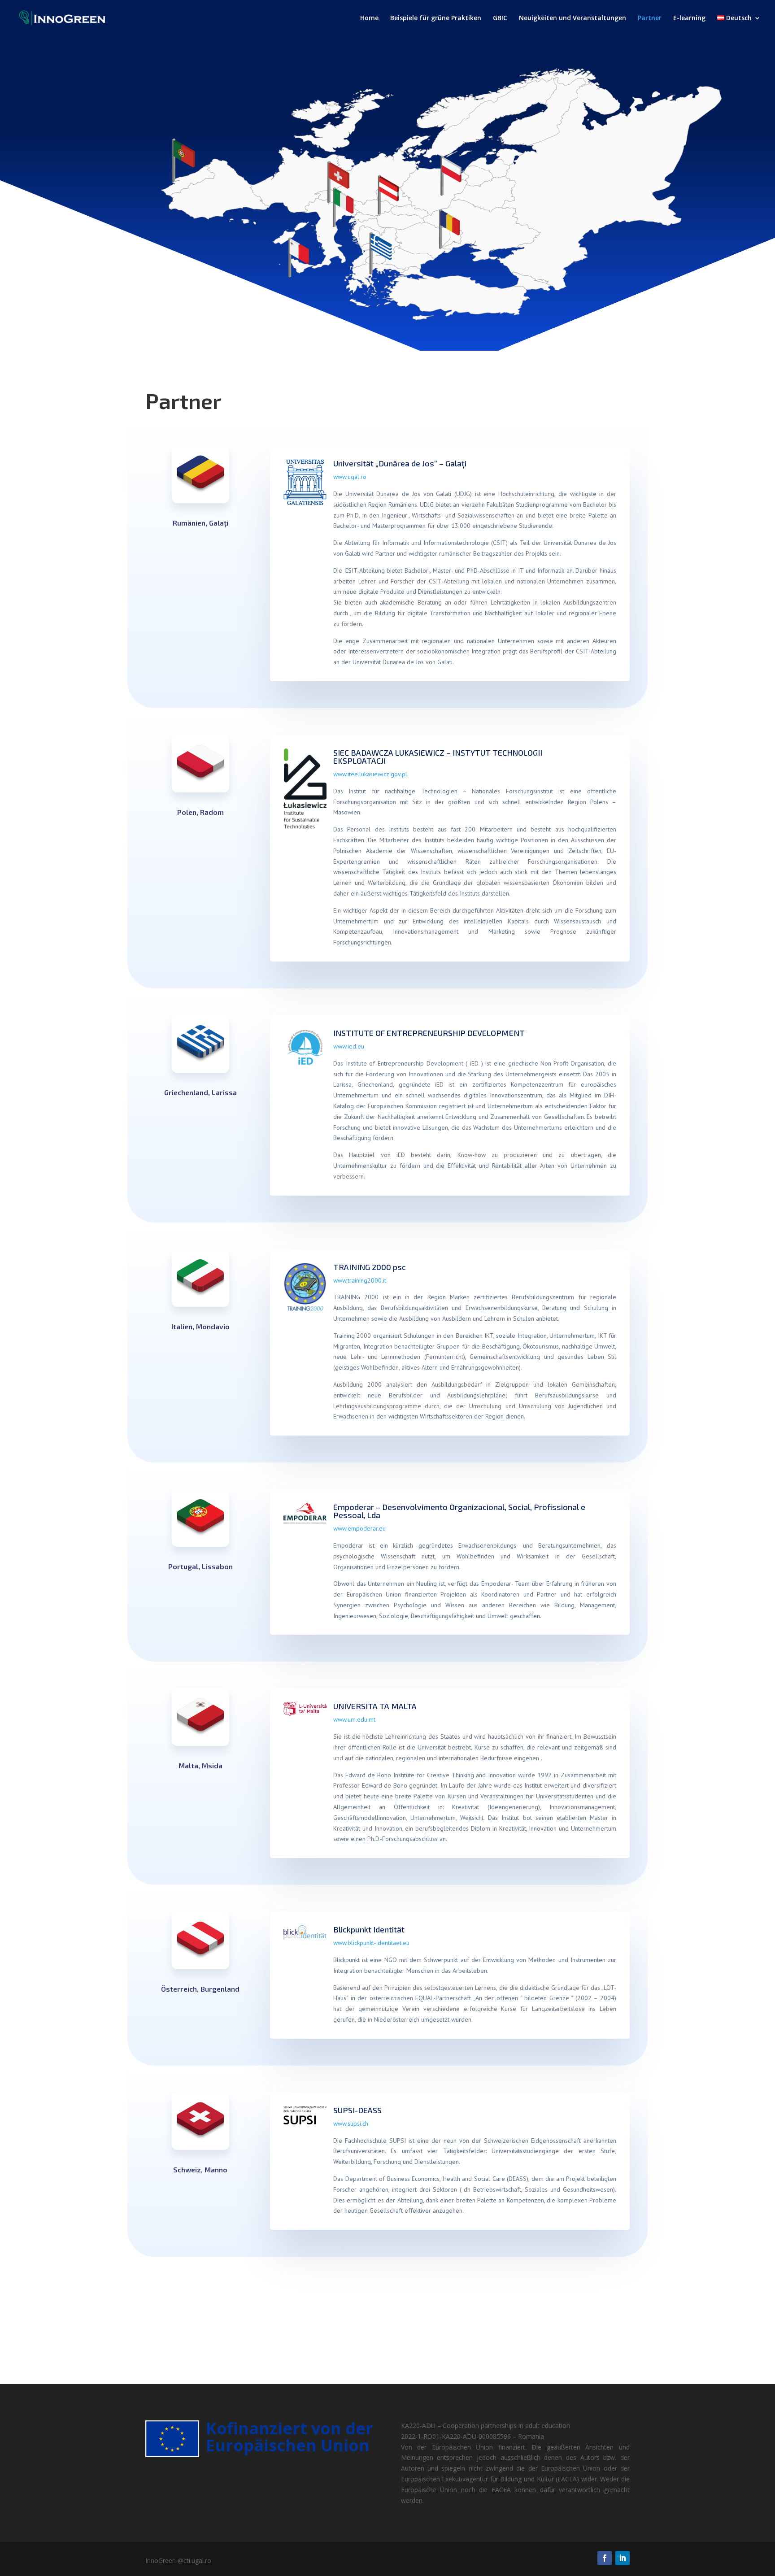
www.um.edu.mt (354, 1719)
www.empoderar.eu (359, 1528)
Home (369, 18)
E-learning (689, 18)
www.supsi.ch (351, 2123)
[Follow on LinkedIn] (623, 2558)
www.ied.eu (349, 1046)
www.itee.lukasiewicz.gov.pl (370, 774)
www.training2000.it (360, 1280)
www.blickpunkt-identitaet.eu (371, 1943)
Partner (650, 18)
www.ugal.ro (350, 477)
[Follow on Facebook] (605, 2558)
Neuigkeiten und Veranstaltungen (573, 18)
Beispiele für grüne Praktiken (436, 18)
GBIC (500, 18)
